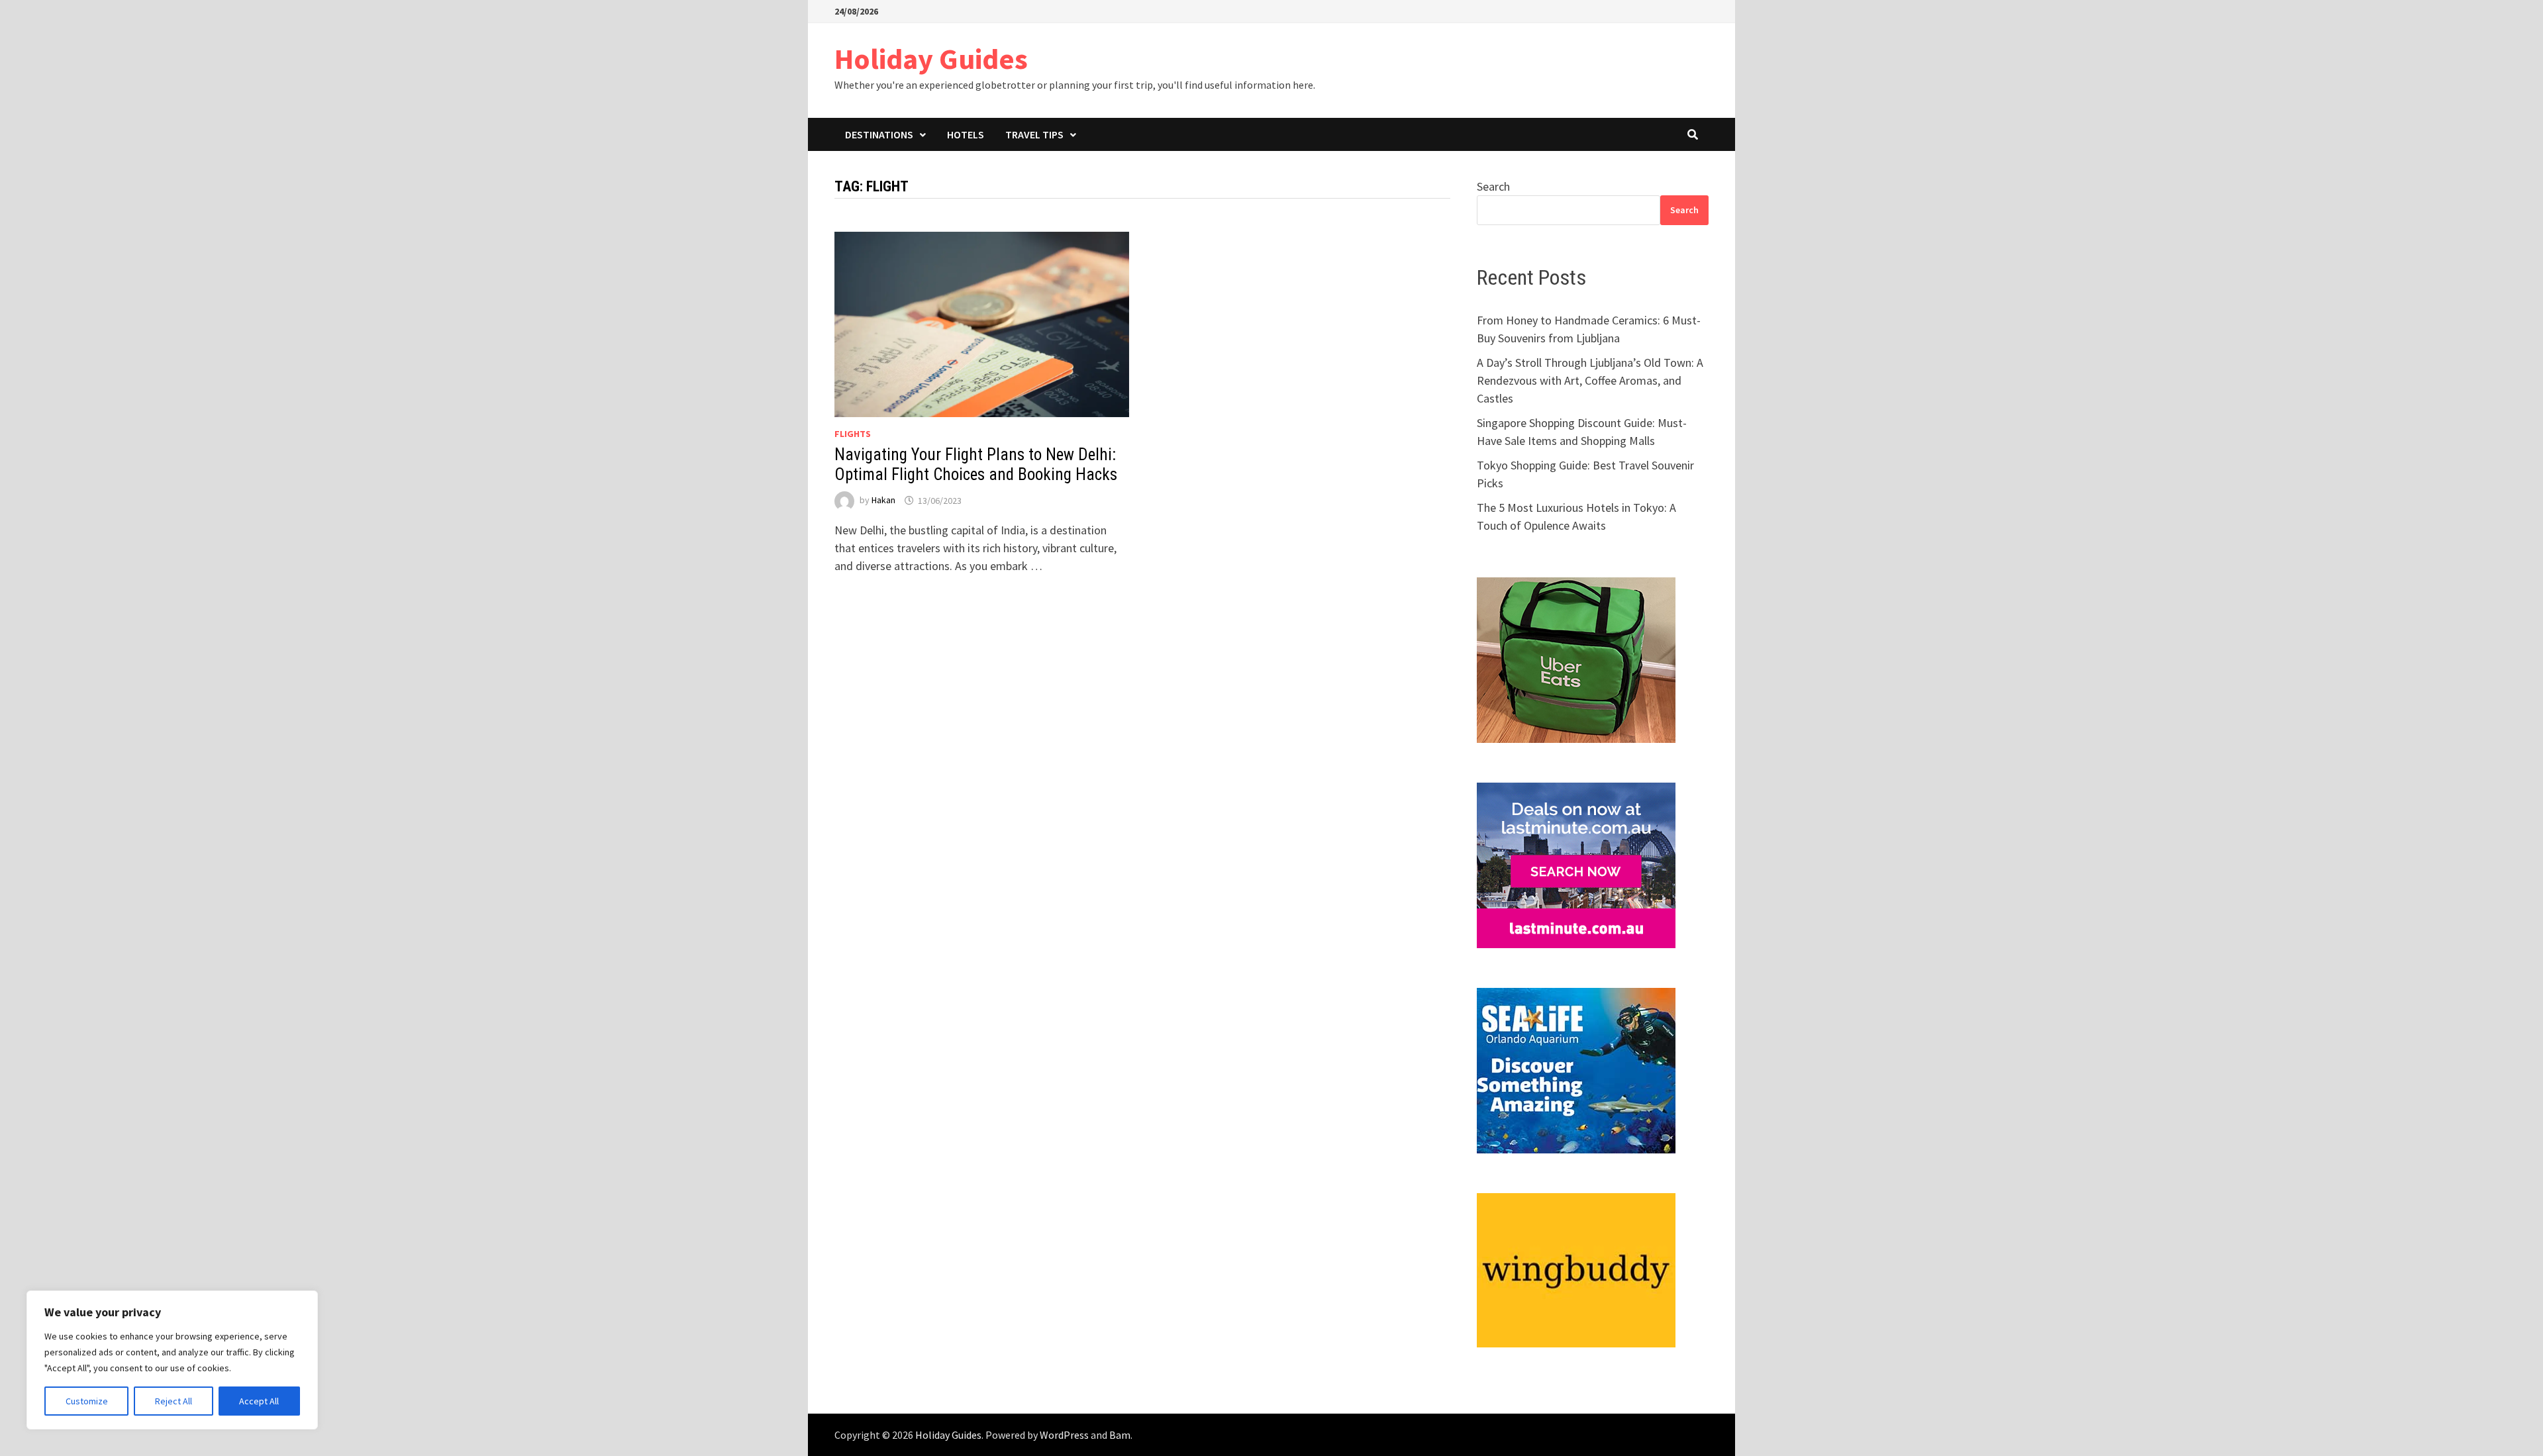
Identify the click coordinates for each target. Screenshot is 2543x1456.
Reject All (174, 1401)
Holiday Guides (931, 59)
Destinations (879, 134)
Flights (853, 434)
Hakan (883, 501)
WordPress (1064, 1435)
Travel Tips (1034, 134)
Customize (87, 1401)
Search (1493, 186)
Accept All (259, 1401)
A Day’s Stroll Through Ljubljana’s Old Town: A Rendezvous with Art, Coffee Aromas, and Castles (1590, 380)
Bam (1120, 1435)
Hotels (966, 134)
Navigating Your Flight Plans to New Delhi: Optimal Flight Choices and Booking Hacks (976, 464)
